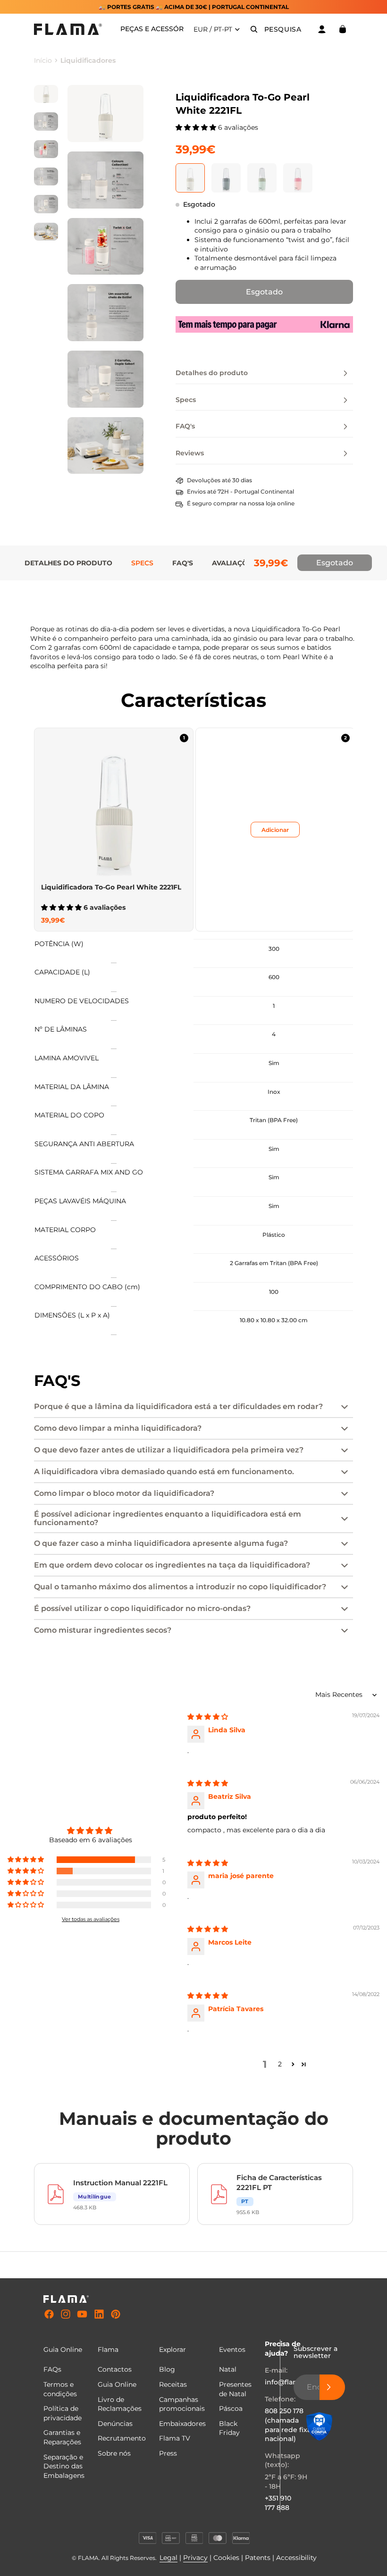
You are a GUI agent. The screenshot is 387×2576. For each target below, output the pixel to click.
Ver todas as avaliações (91, 1919)
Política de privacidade (63, 2413)
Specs (142, 563)
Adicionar (275, 829)
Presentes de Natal (235, 2389)
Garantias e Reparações (62, 2437)
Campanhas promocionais (182, 2404)
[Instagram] (66, 2315)
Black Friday (229, 2428)
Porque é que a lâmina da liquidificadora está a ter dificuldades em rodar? (178, 1406)
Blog (167, 2369)
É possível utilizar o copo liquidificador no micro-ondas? (142, 1608)
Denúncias (115, 2424)
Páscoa (231, 2408)
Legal (168, 2558)
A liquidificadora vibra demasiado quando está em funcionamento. (164, 1472)
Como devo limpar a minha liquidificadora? (118, 1428)
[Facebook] (49, 2315)
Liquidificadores (88, 60)
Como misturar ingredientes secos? (103, 1630)
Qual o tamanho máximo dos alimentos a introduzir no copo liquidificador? (180, 1587)
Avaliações (234, 563)
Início (43, 60)
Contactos (115, 2369)
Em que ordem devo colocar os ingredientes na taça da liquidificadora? (172, 1565)
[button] (197, 127)
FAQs (52, 2369)
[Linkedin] (99, 2315)
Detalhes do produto (68, 563)
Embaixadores (182, 2424)
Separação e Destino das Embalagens (64, 2466)
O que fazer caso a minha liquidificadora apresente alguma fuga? (161, 1543)
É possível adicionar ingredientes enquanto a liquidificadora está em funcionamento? (168, 1518)
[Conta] (322, 29)
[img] (208, 1717)
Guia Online (117, 2384)
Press (168, 2453)
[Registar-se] (332, 2387)
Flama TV (175, 2438)
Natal (228, 2369)
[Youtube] (82, 2315)
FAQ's (183, 563)
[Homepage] (68, 29)
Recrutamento (122, 2438)
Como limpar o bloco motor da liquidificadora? (124, 1493)
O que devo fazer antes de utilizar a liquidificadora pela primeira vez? (169, 1450)
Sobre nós (114, 2453)
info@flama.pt (289, 2382)
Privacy (195, 2558)
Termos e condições (60, 2389)
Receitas (173, 2384)
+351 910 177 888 (278, 2503)
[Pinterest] (116, 2315)
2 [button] (280, 2064)
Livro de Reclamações (120, 2404)
